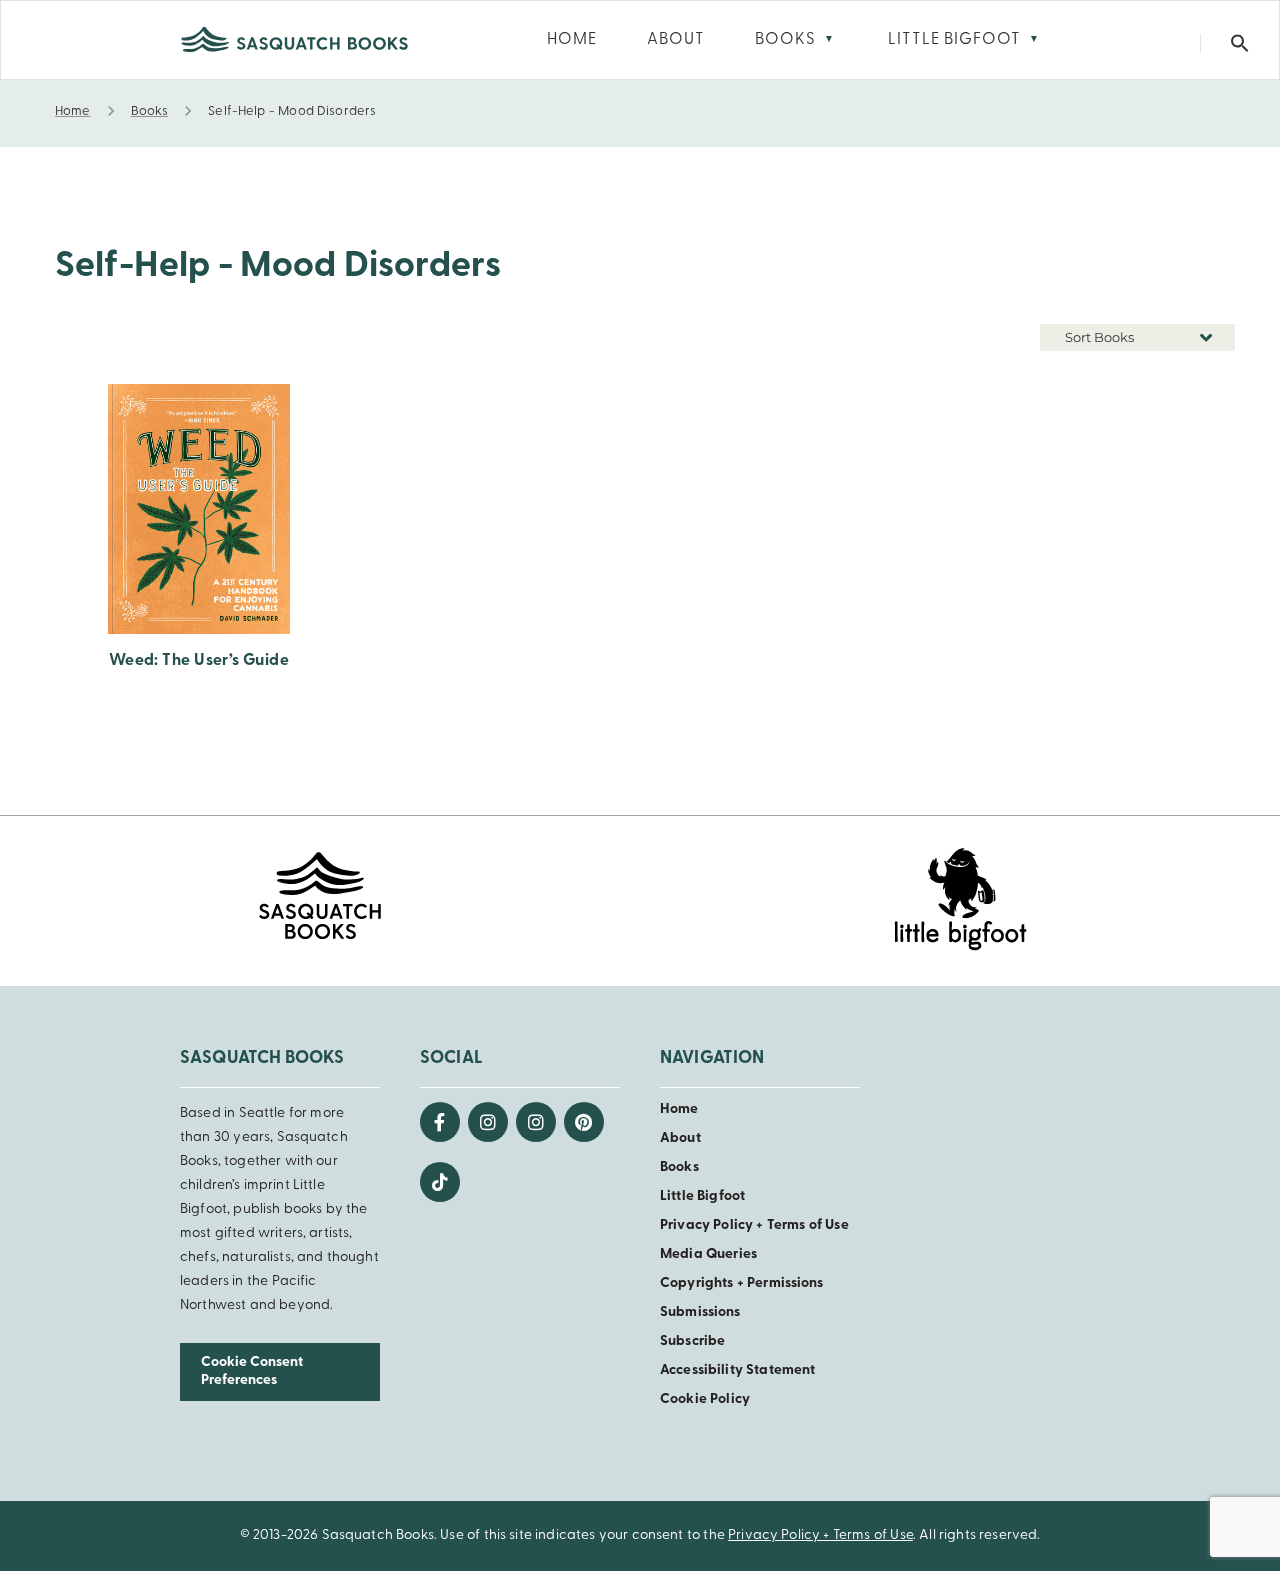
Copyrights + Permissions (742, 1283)
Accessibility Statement (737, 1370)
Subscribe (692, 1341)
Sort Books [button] (1101, 337)
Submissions (700, 1312)
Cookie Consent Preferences (252, 1371)
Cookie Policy (705, 1399)
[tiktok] (440, 1182)
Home (679, 1109)
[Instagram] (488, 1122)
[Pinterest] (584, 1122)
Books (679, 1167)
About (680, 1138)
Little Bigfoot (702, 1196)
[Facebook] (440, 1122)
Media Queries (708, 1254)
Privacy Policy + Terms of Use (754, 1225)
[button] (1240, 43)
